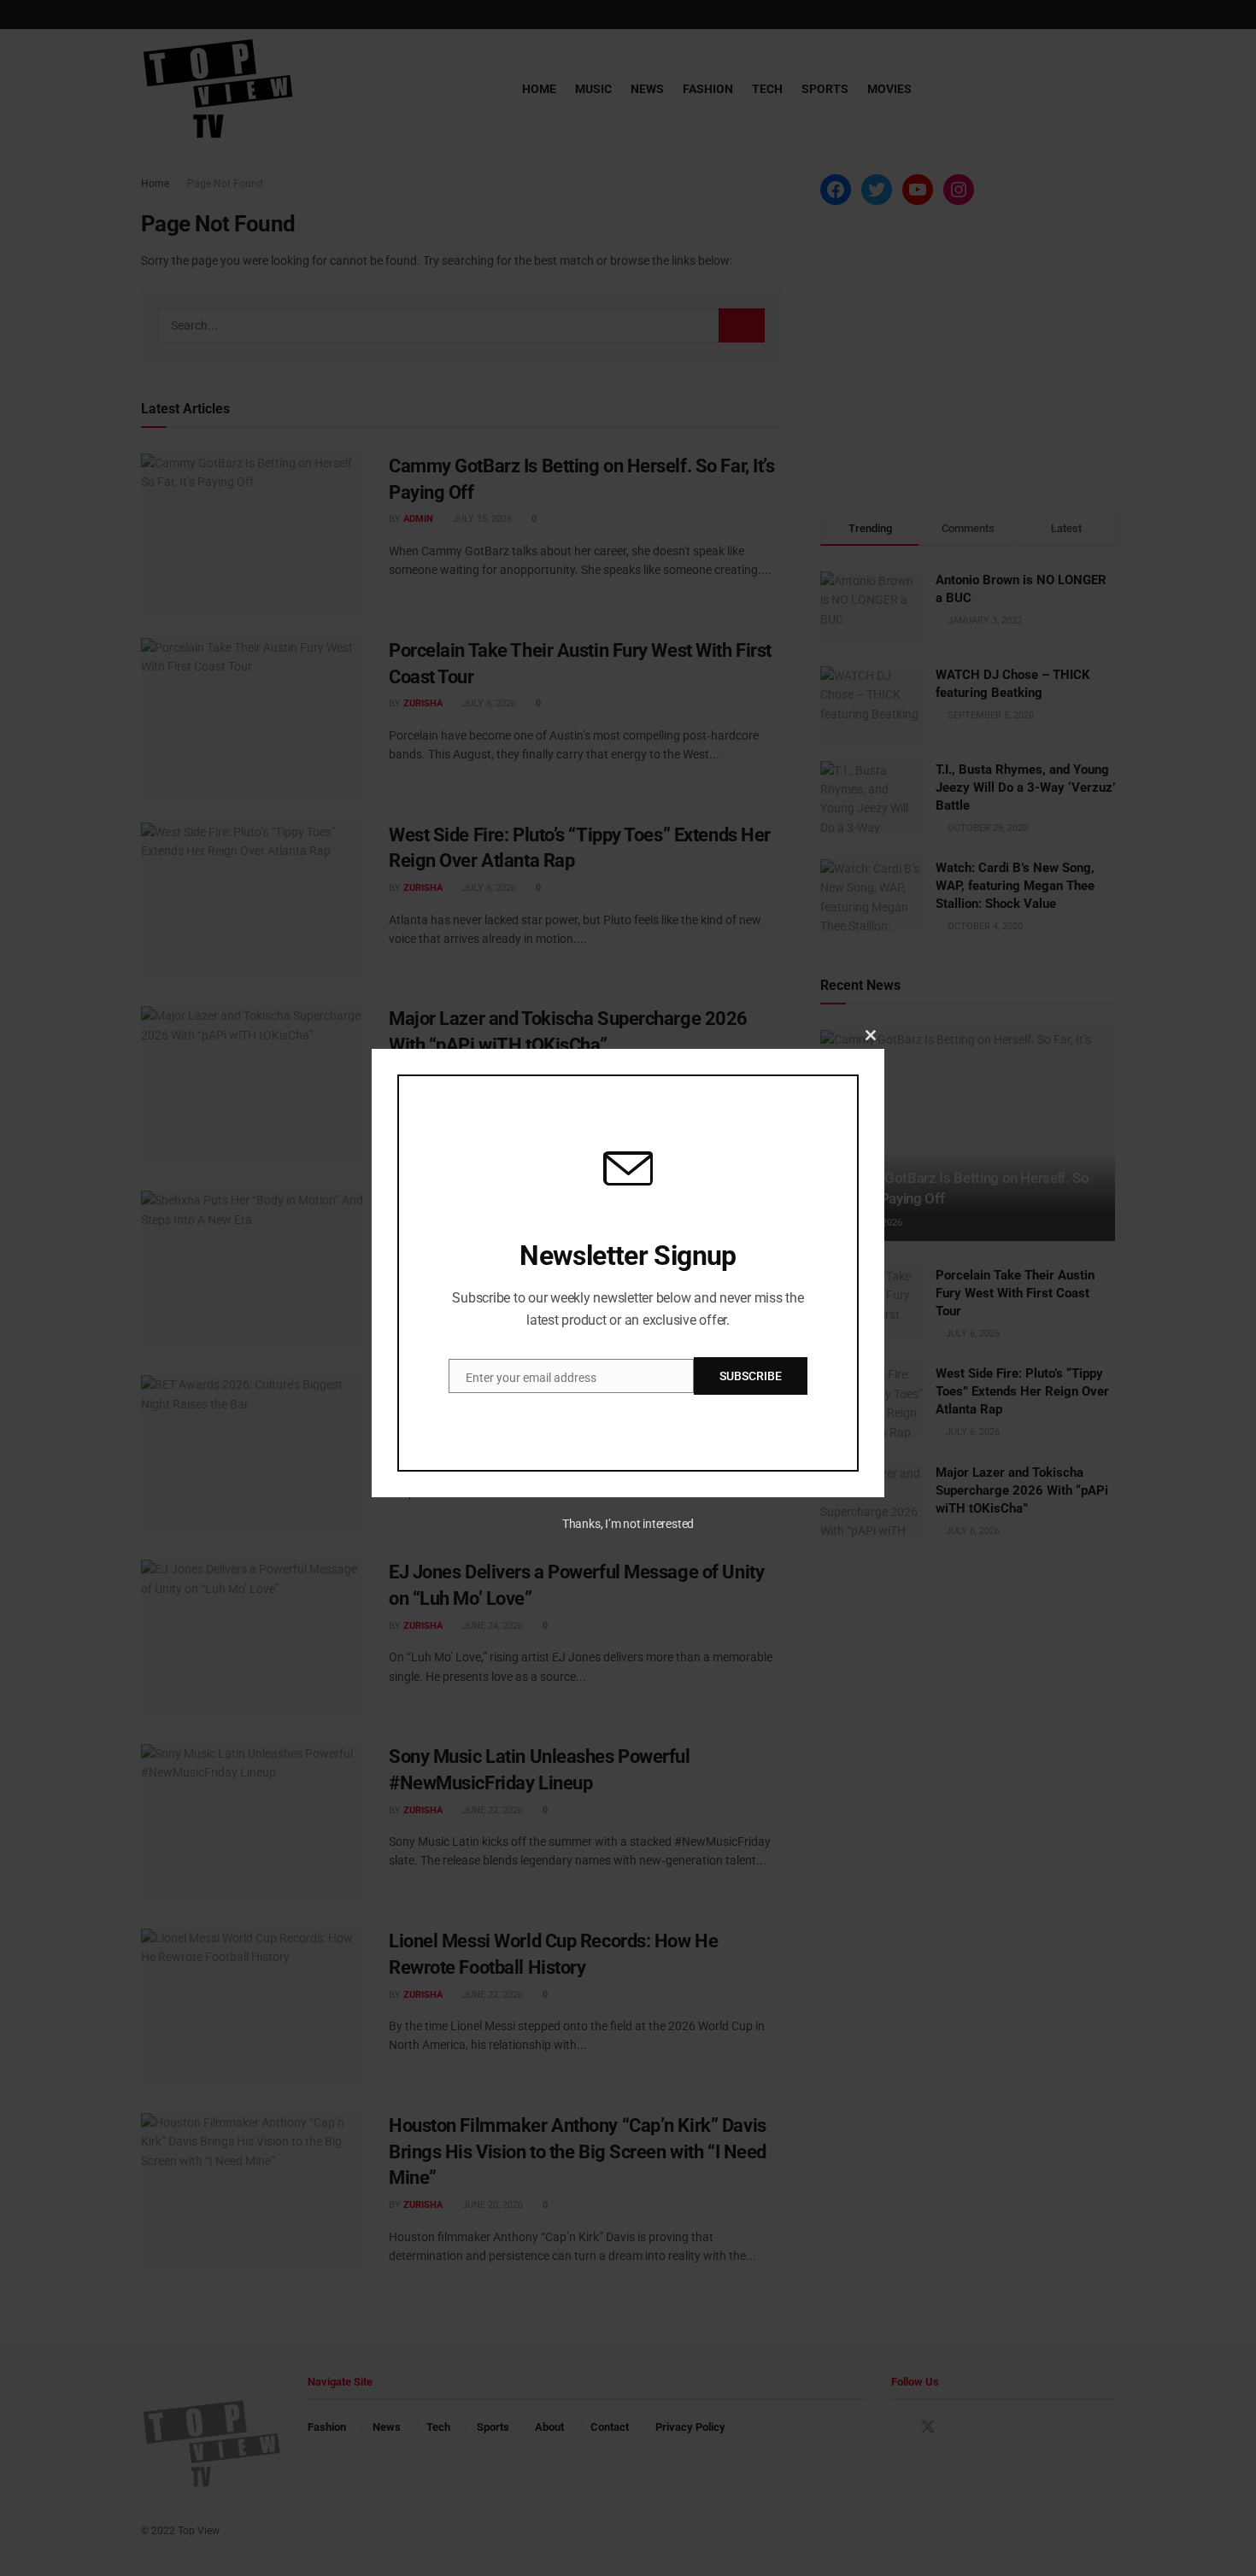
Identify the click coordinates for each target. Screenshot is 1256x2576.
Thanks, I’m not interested (628, 1524)
